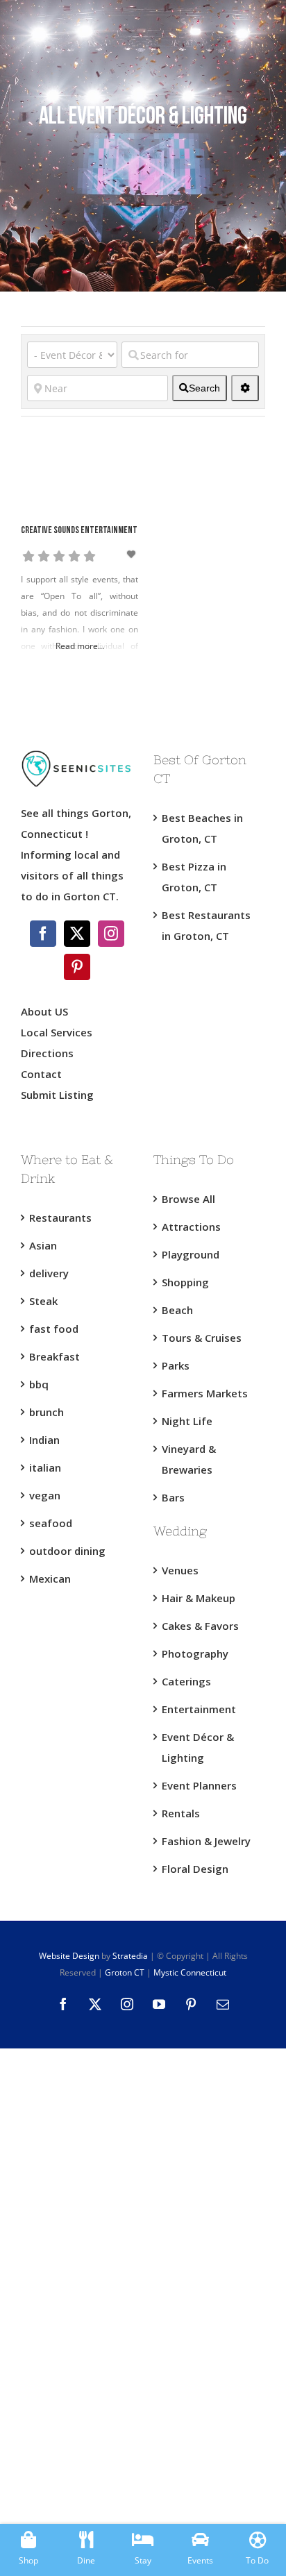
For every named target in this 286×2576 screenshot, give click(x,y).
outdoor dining (67, 1551)
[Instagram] (111, 934)
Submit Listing (59, 1095)
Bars (173, 1497)
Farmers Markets (205, 1393)
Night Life (187, 1421)
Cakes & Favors (200, 1626)
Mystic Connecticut (190, 1972)
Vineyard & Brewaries (189, 1459)
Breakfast (54, 1356)
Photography (195, 1653)
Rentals (181, 1813)
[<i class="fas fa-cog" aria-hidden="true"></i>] (245, 388)
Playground (191, 1254)
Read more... (80, 646)
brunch (47, 1412)
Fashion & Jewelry (206, 1841)
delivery (49, 1273)
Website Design (69, 1956)
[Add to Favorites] (133, 554)
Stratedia (130, 1956)
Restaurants (60, 1218)
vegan (45, 1495)
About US (44, 1011)
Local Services (57, 1032)
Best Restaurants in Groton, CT (206, 925)
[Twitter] (77, 934)
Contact (41, 1074)
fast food (54, 1329)
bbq (39, 1384)
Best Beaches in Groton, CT (202, 828)
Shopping (185, 1282)
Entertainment (199, 1709)
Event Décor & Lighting (198, 1747)
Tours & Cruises (202, 1338)
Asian (43, 1245)
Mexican (50, 1579)
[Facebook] (43, 934)
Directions (47, 1053)
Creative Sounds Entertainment (79, 531)
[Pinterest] (77, 967)
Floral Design (195, 1869)
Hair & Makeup (199, 1598)
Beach (177, 1310)
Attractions (191, 1227)
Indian (44, 1440)
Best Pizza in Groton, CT (194, 877)
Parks (176, 1365)
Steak (43, 1301)
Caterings (186, 1681)
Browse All (188, 1199)
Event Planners (199, 1785)
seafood (51, 1523)
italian (45, 1467)
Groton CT (124, 1972)
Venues (180, 1570)
